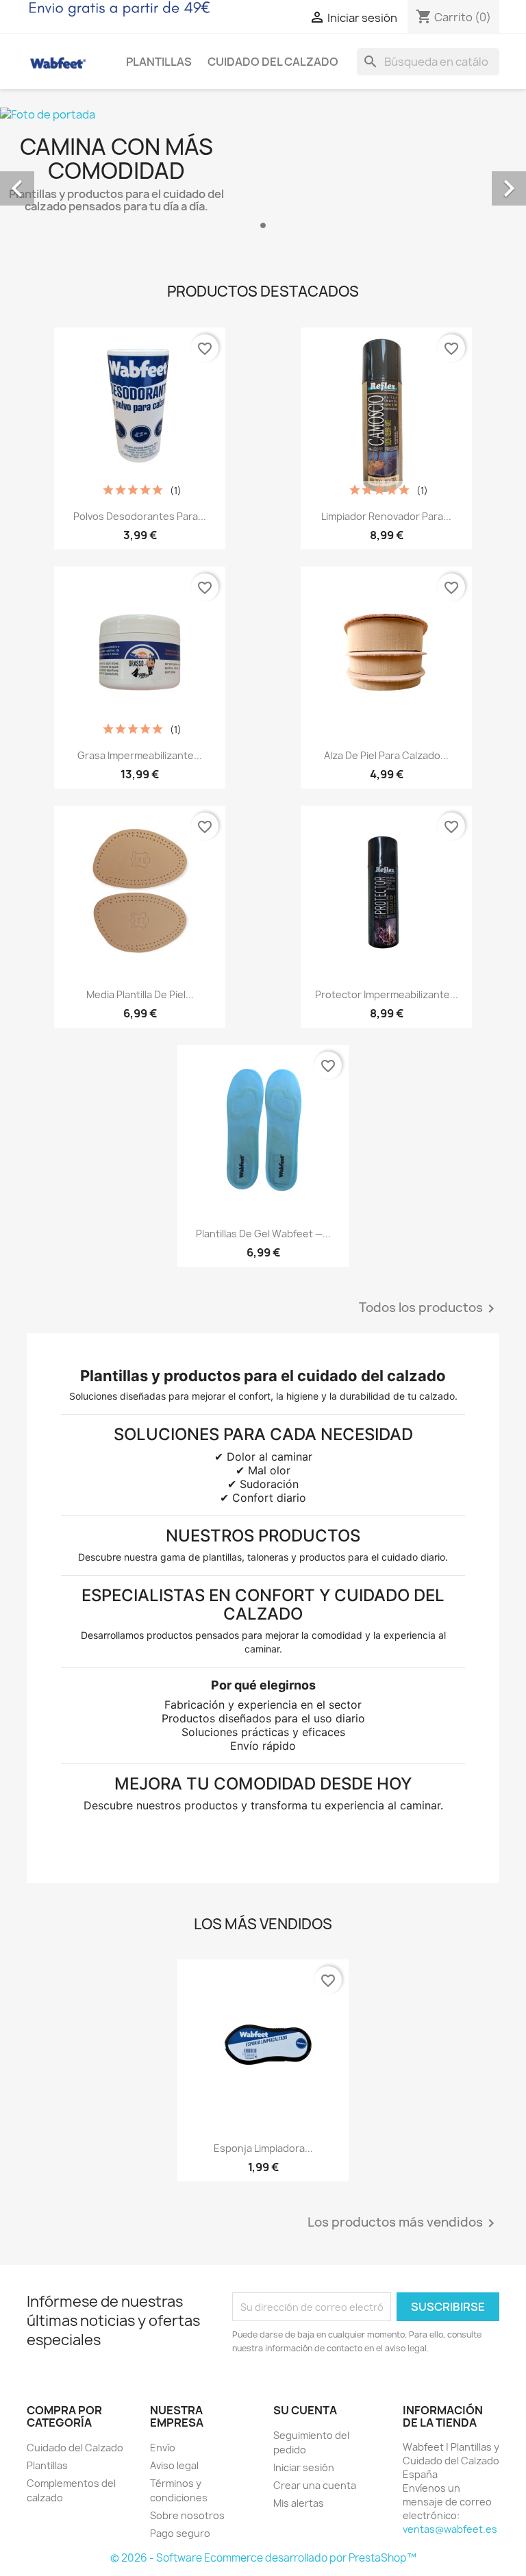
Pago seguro (180, 2533)
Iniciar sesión (304, 2467)
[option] (263, 173)
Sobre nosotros (187, 2515)
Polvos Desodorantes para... (140, 516)
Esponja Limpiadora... (263, 2148)
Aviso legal (174, 2465)
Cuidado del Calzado (273, 62)
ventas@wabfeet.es (450, 2529)
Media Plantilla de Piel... (140, 994)
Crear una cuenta (315, 2485)
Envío (163, 2448)
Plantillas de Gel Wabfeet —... (263, 1234)
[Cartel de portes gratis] (119, 8)
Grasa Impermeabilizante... (140, 755)
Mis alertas (299, 2503)
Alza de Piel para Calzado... (386, 755)
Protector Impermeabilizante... (387, 994)
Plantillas (159, 62)
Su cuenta (305, 2410)
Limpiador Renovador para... (386, 516)
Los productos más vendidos (403, 2223)
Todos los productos (429, 1309)
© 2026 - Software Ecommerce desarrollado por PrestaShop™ (263, 2558)
